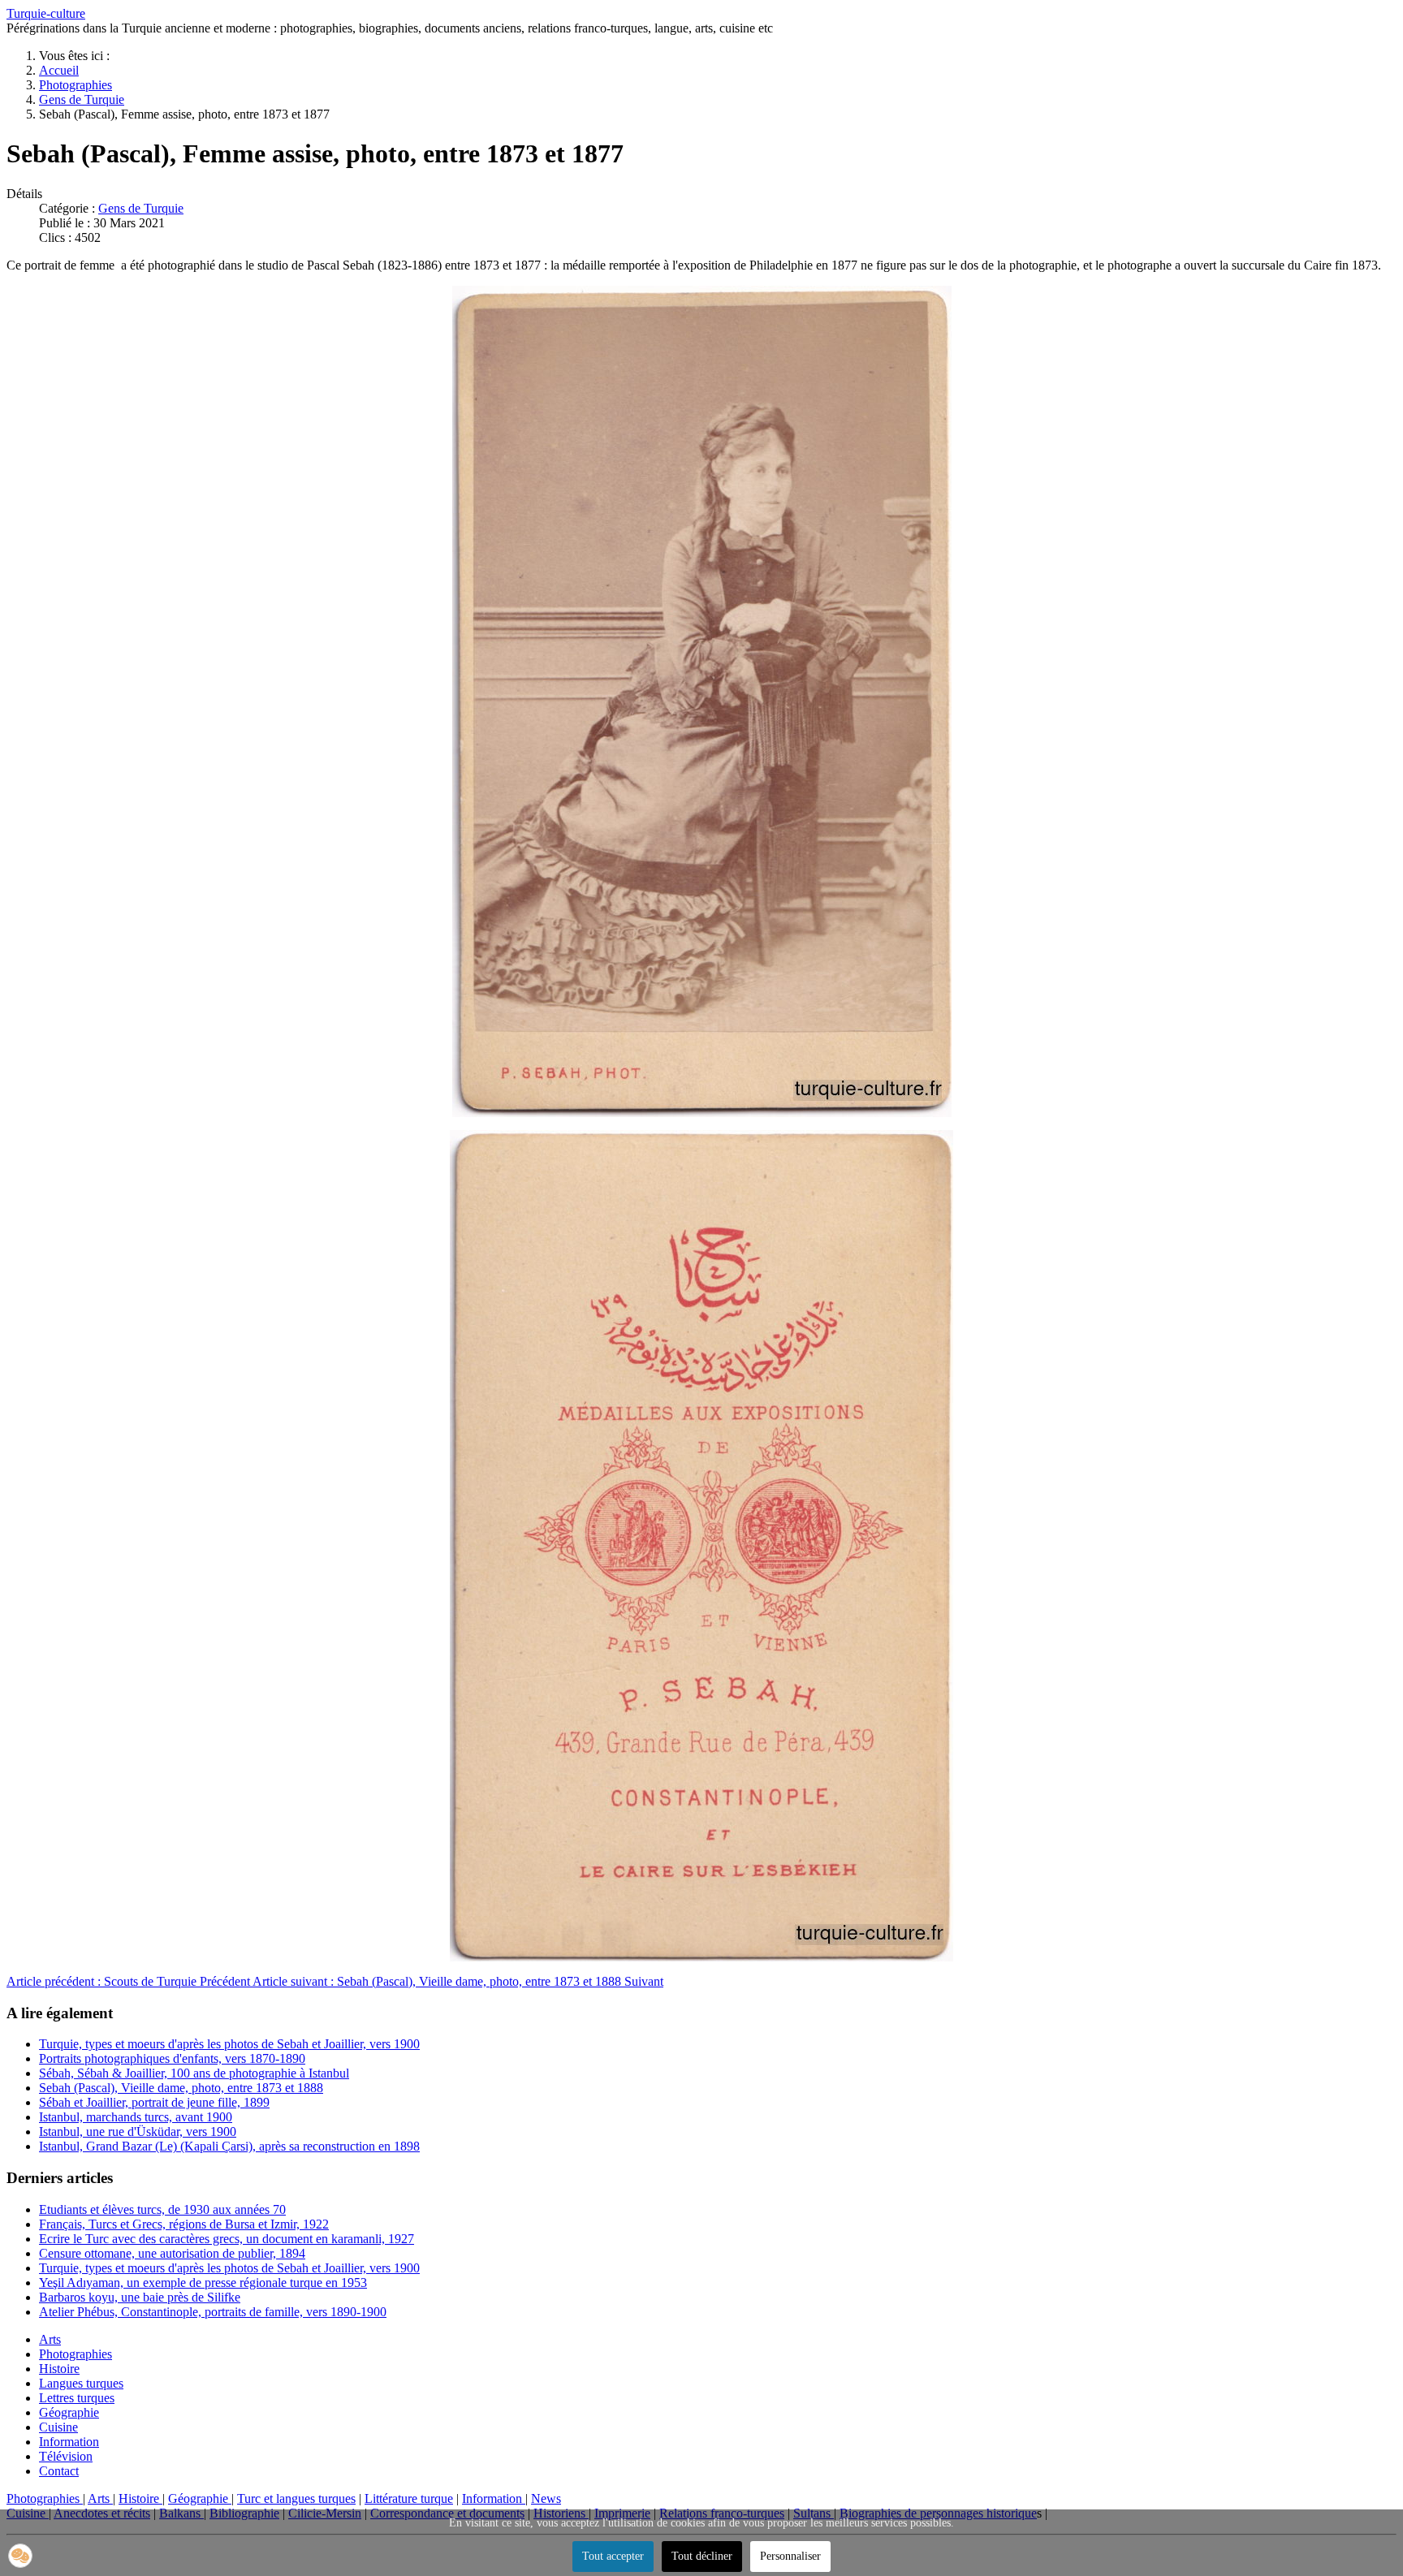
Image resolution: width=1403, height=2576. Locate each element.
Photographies (76, 2354)
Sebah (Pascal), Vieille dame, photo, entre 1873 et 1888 (181, 2088)
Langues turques (81, 2383)
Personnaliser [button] (790, 2556)
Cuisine (58, 2427)
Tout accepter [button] (613, 2556)
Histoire (59, 2369)
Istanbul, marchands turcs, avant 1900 (136, 2117)
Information (69, 2442)
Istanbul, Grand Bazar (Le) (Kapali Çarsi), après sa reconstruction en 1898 (229, 2146)
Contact (59, 2471)
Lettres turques (77, 2398)
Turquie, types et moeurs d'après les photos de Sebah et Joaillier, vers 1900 (229, 2044)
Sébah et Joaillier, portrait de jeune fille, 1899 (154, 2102)
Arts (50, 2339)
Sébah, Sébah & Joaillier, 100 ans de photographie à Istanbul (194, 2073)
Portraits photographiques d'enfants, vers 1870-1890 (172, 2058)
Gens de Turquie (141, 208)
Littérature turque (409, 2498)
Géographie (69, 2412)
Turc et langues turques (296, 2498)
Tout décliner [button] (702, 2556)
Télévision (66, 2456)
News (546, 2498)
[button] (20, 2556)
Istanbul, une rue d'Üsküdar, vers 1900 (138, 2132)
